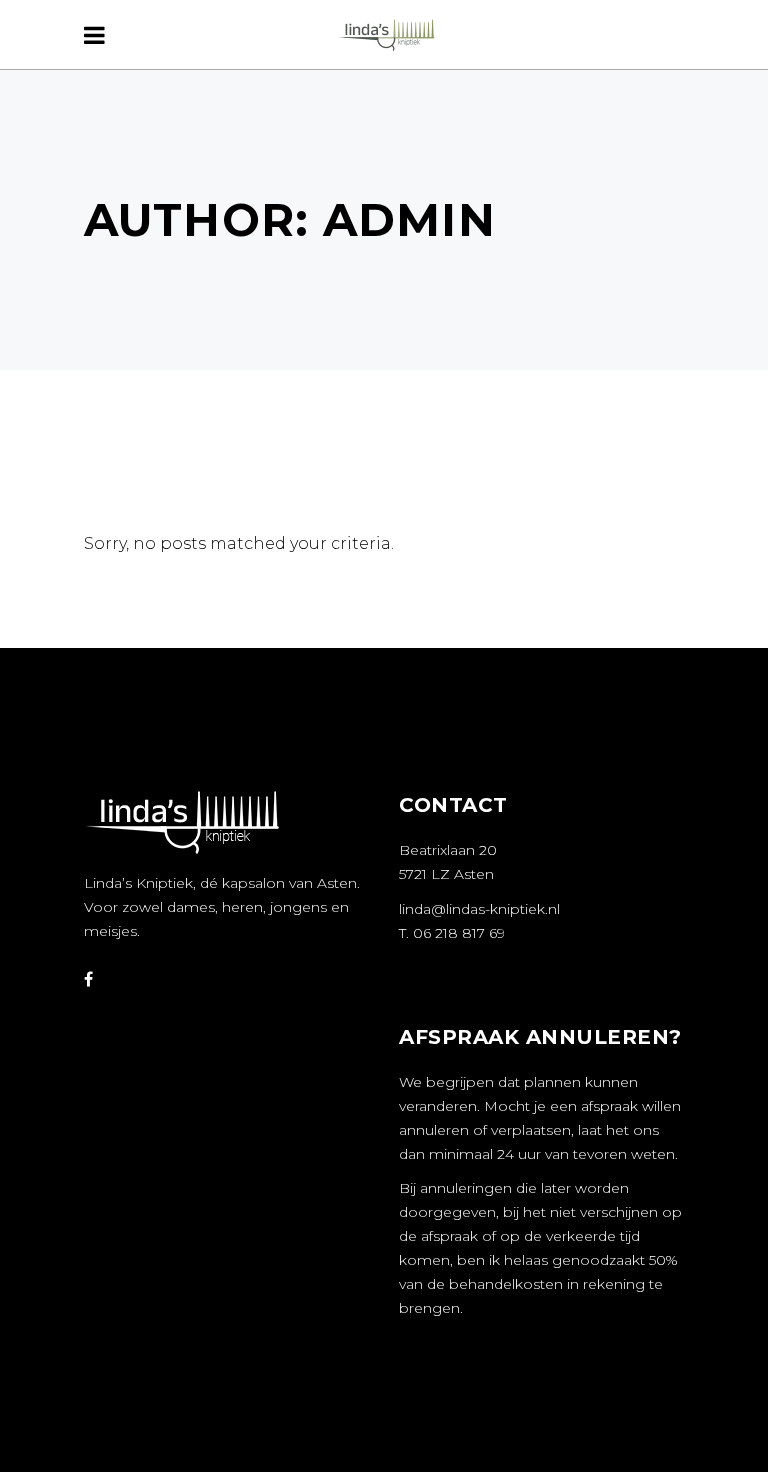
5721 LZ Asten (446, 874)
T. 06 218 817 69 (452, 933)
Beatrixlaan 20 (448, 850)
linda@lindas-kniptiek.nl (479, 909)
